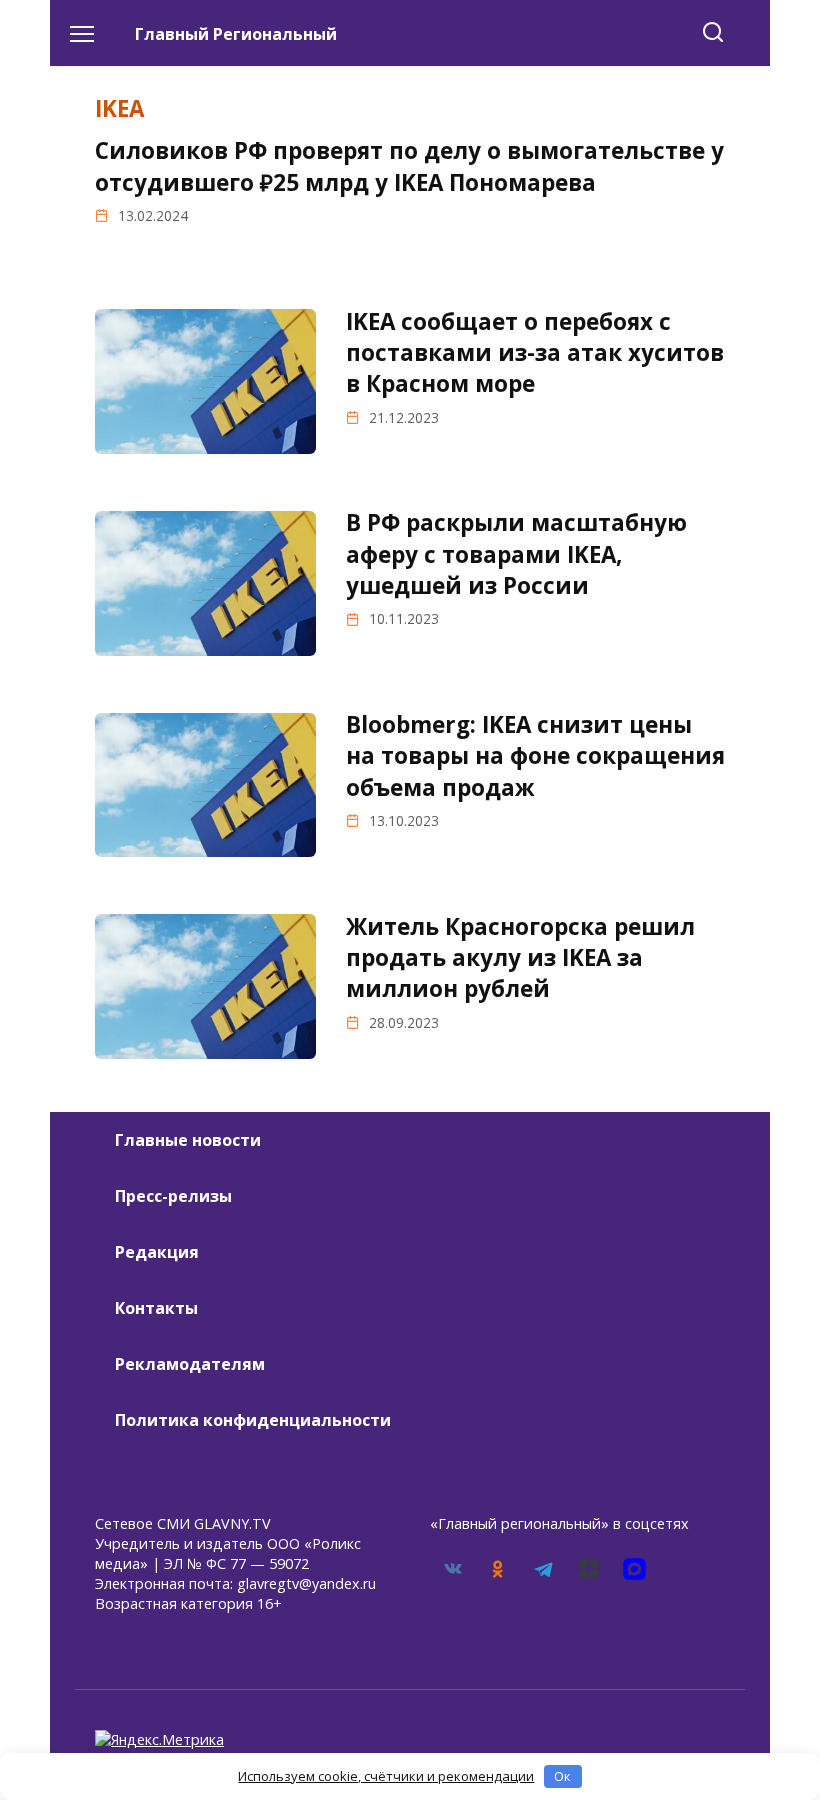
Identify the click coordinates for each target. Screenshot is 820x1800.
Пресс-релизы (173, 1196)
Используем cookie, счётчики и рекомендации (386, 1776)
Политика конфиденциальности (253, 1420)
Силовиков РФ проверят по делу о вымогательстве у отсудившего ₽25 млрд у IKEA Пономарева (409, 166)
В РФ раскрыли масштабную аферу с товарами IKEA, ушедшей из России (516, 554)
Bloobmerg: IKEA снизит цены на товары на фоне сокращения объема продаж (535, 756)
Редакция (157, 1252)
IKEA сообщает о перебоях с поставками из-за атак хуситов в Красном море (535, 353)
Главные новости (188, 1140)
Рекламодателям (190, 1364)
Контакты (156, 1308)
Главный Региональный (236, 34)
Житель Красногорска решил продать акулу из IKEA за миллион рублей (520, 958)
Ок (562, 1776)
